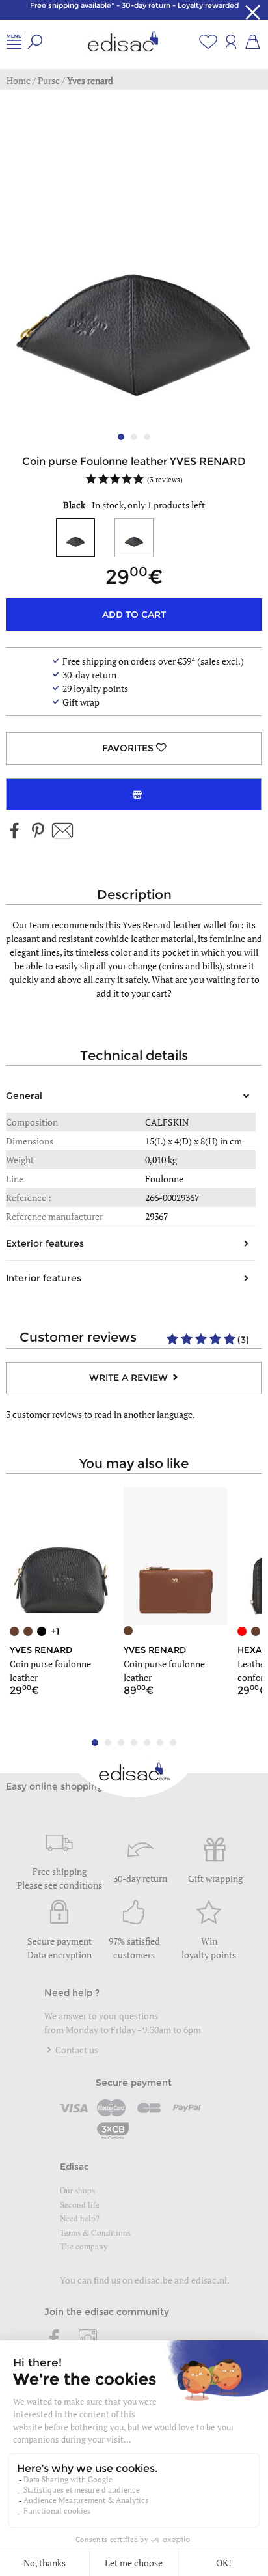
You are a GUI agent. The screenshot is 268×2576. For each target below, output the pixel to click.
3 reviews (165, 479)
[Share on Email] (62, 832)
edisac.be (154, 2280)
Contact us (76, 2050)
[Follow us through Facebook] (15, 832)
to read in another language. (100, 1414)
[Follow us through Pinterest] (38, 832)
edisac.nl (209, 2280)
